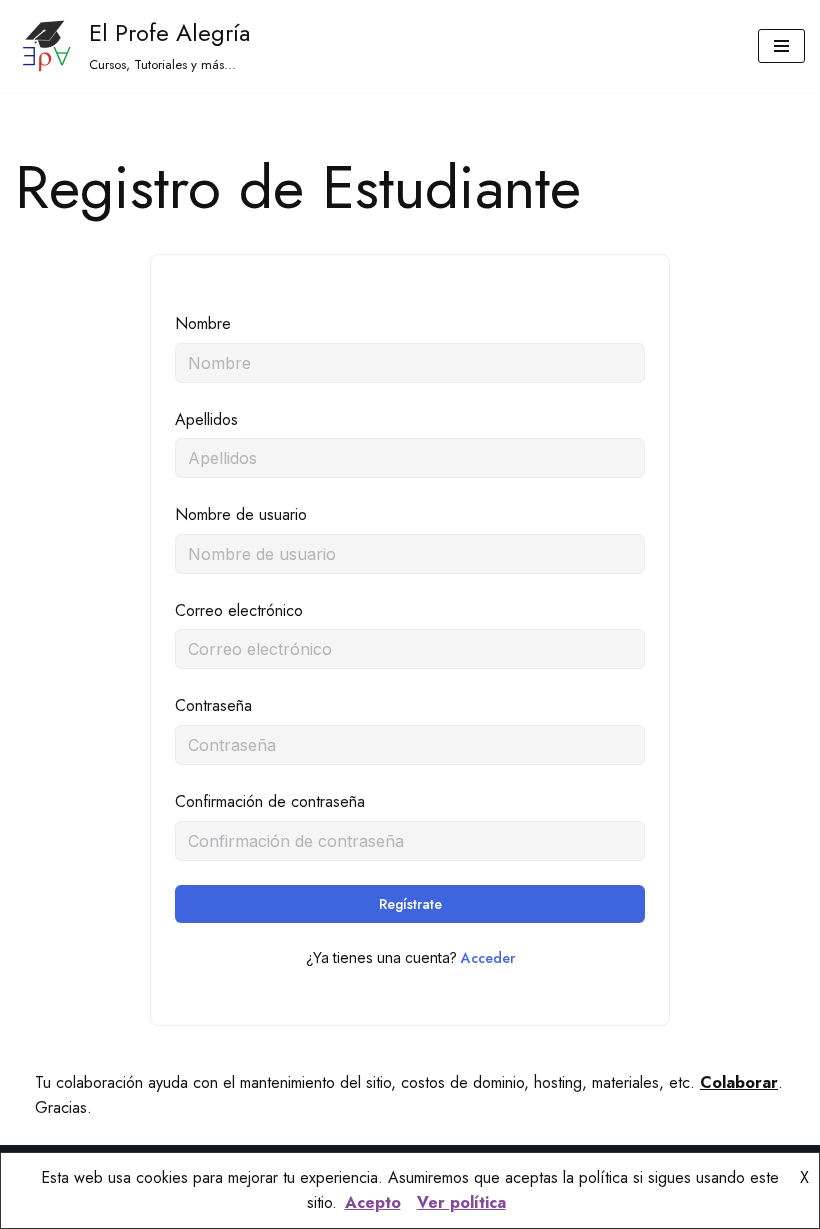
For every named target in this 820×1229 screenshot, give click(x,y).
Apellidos (206, 419)
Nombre (203, 323)
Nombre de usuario (241, 514)
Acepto (373, 1202)
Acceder (488, 958)
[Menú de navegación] (781, 46)
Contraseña (213, 705)
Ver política (461, 1202)
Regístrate (410, 904)
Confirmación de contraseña (270, 801)
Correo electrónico (239, 610)
